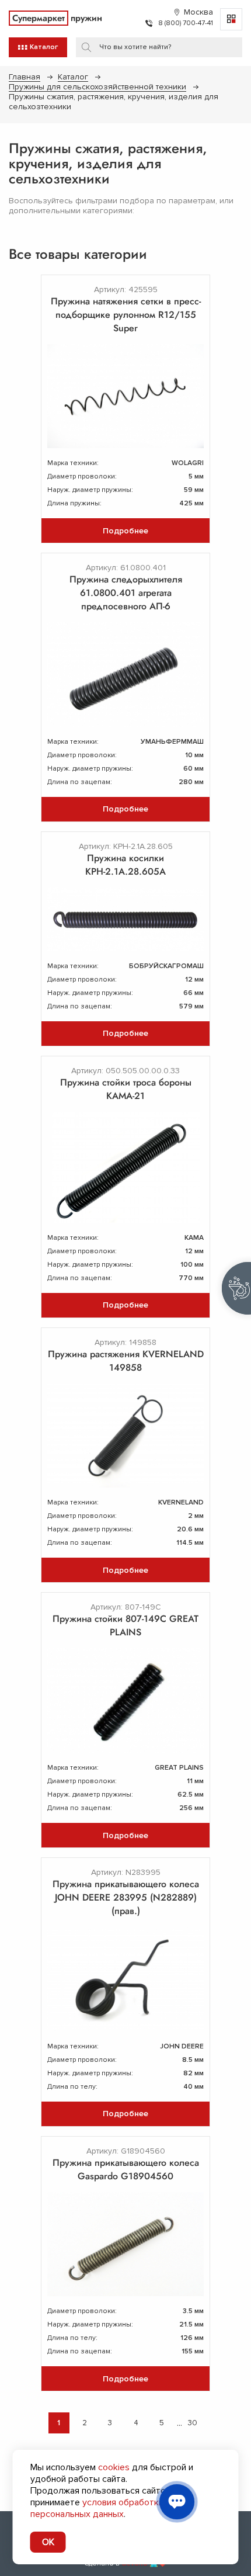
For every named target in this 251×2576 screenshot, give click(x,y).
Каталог (73, 77)
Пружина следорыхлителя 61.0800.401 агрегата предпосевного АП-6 (126, 593)
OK (48, 2542)
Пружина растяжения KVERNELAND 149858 (126, 1361)
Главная (25, 77)
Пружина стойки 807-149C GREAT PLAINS (125, 1625)
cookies (114, 2467)
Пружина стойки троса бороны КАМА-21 (126, 1089)
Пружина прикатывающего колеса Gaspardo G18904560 (126, 2169)
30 (193, 2423)
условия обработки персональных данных (97, 2508)
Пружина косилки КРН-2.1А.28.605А (125, 865)
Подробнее (125, 531)
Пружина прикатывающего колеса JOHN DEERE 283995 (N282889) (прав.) (126, 1897)
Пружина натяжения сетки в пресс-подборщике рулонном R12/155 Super (126, 315)
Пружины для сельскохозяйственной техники (97, 87)
